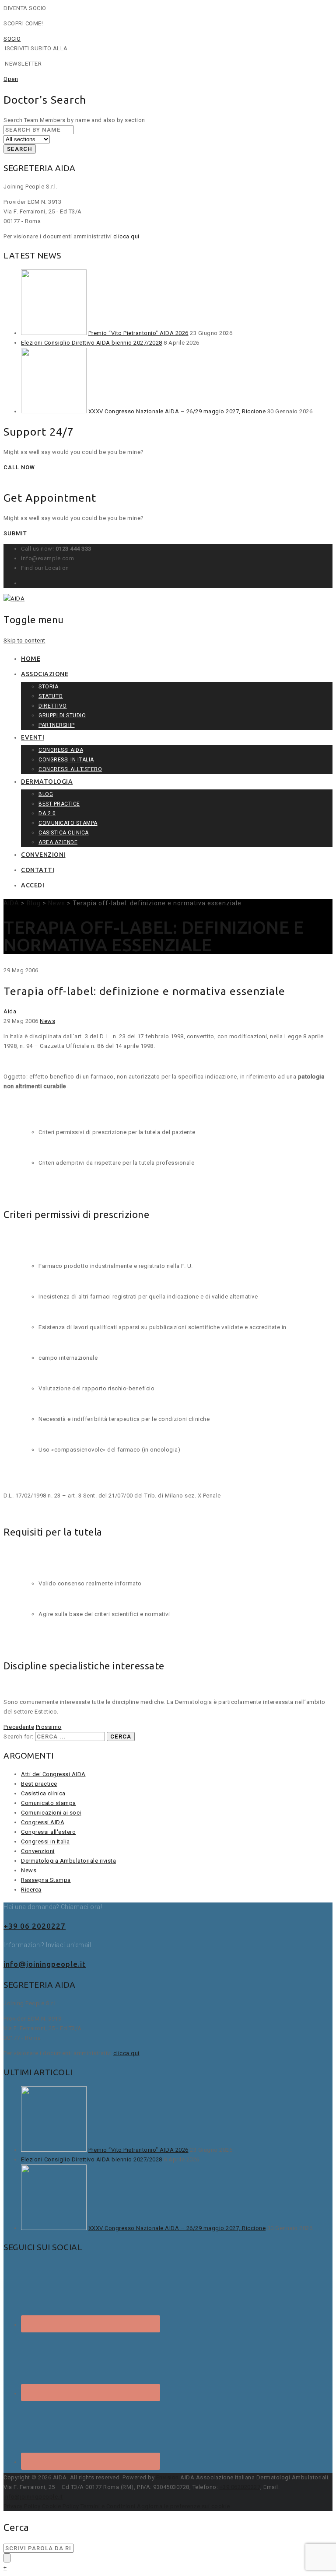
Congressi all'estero (48, 1832)
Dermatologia (47, 782)
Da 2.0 (47, 813)
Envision (168, 2477)
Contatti (38, 870)
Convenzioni (43, 855)
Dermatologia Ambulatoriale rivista (68, 1861)
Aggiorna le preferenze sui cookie (184, 2506)
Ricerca (31, 1890)
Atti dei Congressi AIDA (53, 1774)
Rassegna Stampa (46, 1880)
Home (31, 659)
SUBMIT (15, 533)
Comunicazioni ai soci (51, 1813)
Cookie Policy (61, 2506)
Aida (10, 1011)
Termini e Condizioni (108, 2506)
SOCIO (12, 39)
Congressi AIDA (61, 750)
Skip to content (24, 641)
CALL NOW (19, 467)
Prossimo (49, 1727)
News (47, 1021)
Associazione (45, 674)
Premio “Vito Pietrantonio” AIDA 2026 (138, 333)
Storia (48, 687)
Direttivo (53, 706)
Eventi (33, 737)
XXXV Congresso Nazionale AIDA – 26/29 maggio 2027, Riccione (177, 411)
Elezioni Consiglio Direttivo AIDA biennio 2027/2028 (92, 343)
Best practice (59, 804)
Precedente (19, 1727)
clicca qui (126, 236)
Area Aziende (58, 842)
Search (20, 149)
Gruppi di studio (62, 716)
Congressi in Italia (66, 760)
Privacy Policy (22, 2506)
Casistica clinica (64, 833)
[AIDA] (14, 599)
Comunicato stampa (68, 823)
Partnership (57, 725)
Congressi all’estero (70, 769)
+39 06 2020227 (35, 1926)
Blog (46, 794)
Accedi (33, 885)
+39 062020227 (240, 2487)
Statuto (51, 696)
